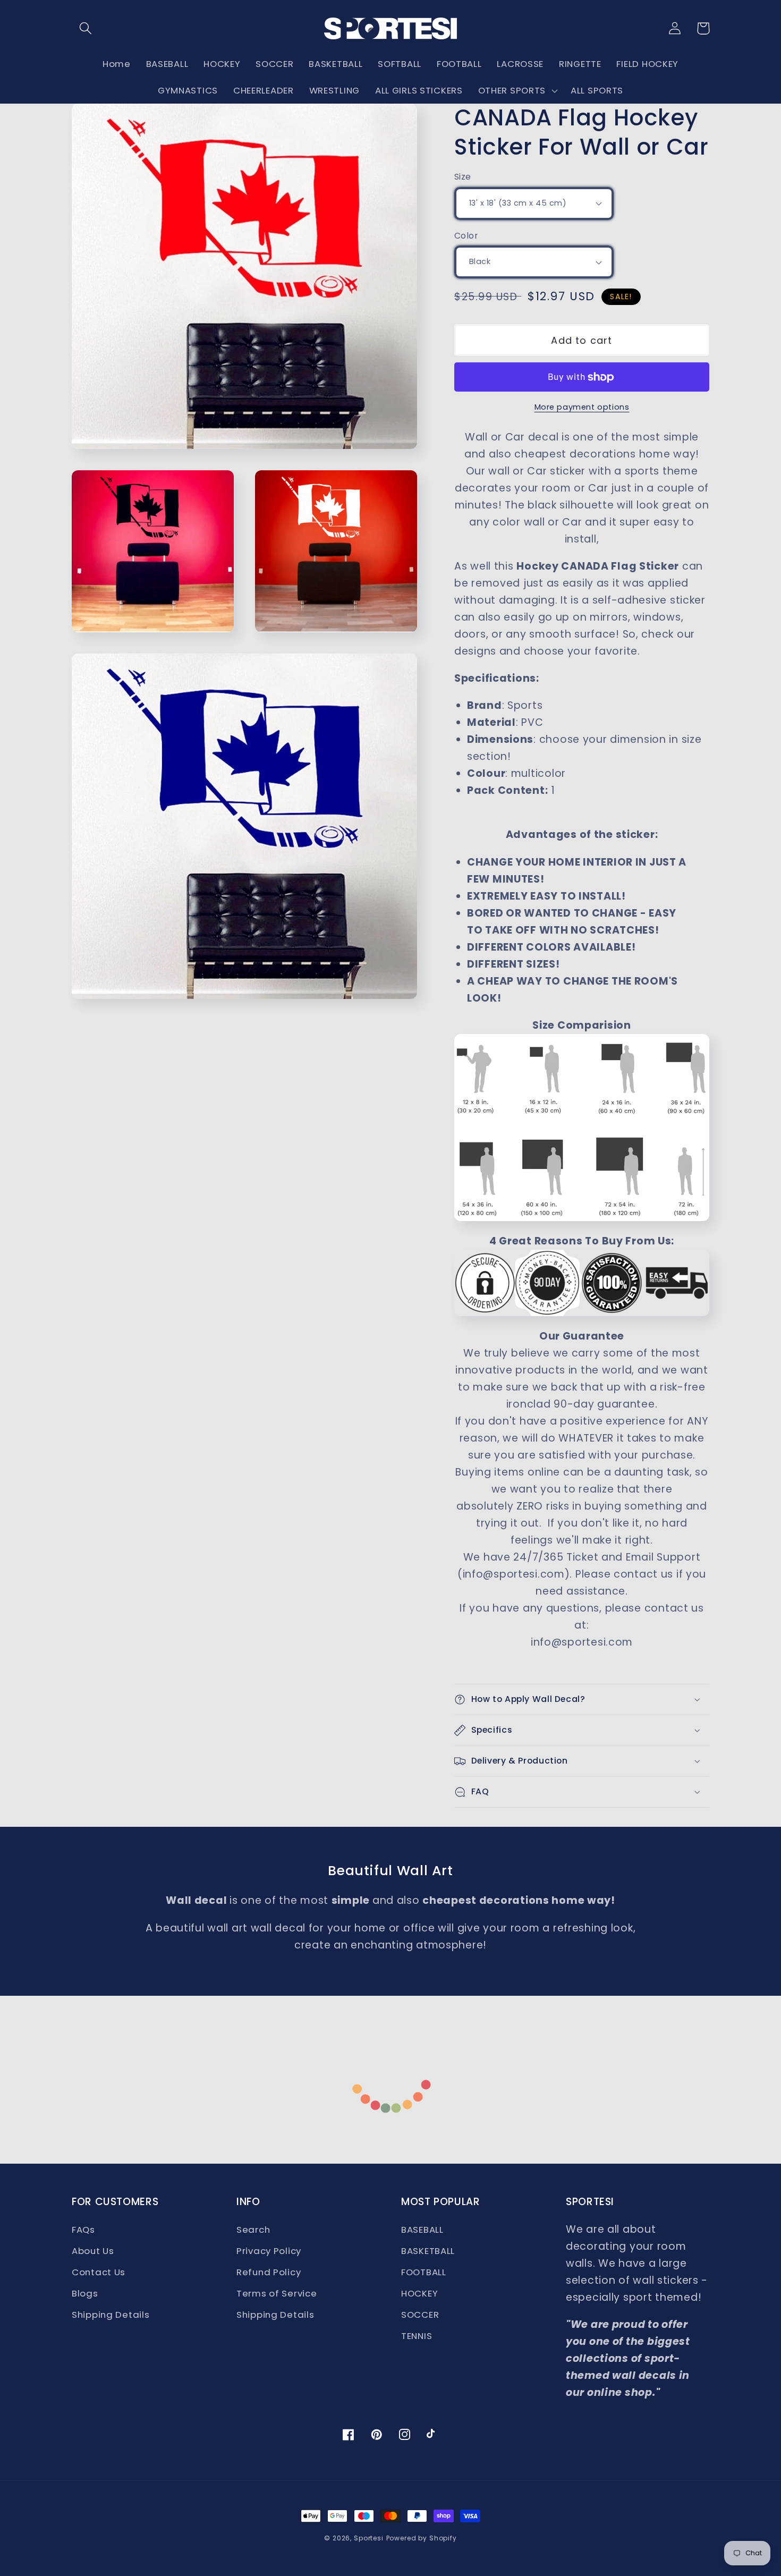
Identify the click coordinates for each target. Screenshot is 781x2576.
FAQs (83, 2230)
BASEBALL (422, 2230)
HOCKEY (419, 2293)
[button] (86, 28)
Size (463, 177)
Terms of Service (277, 2293)
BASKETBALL (428, 2251)
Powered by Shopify (422, 2538)
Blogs (85, 2293)
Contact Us (99, 2272)
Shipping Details (111, 2315)
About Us (93, 2251)
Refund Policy (269, 2272)
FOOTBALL (424, 2272)
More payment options (582, 407)
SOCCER (420, 2315)
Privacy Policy (269, 2251)
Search (253, 2230)
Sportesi (369, 2538)
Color (466, 236)
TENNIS (417, 2336)
